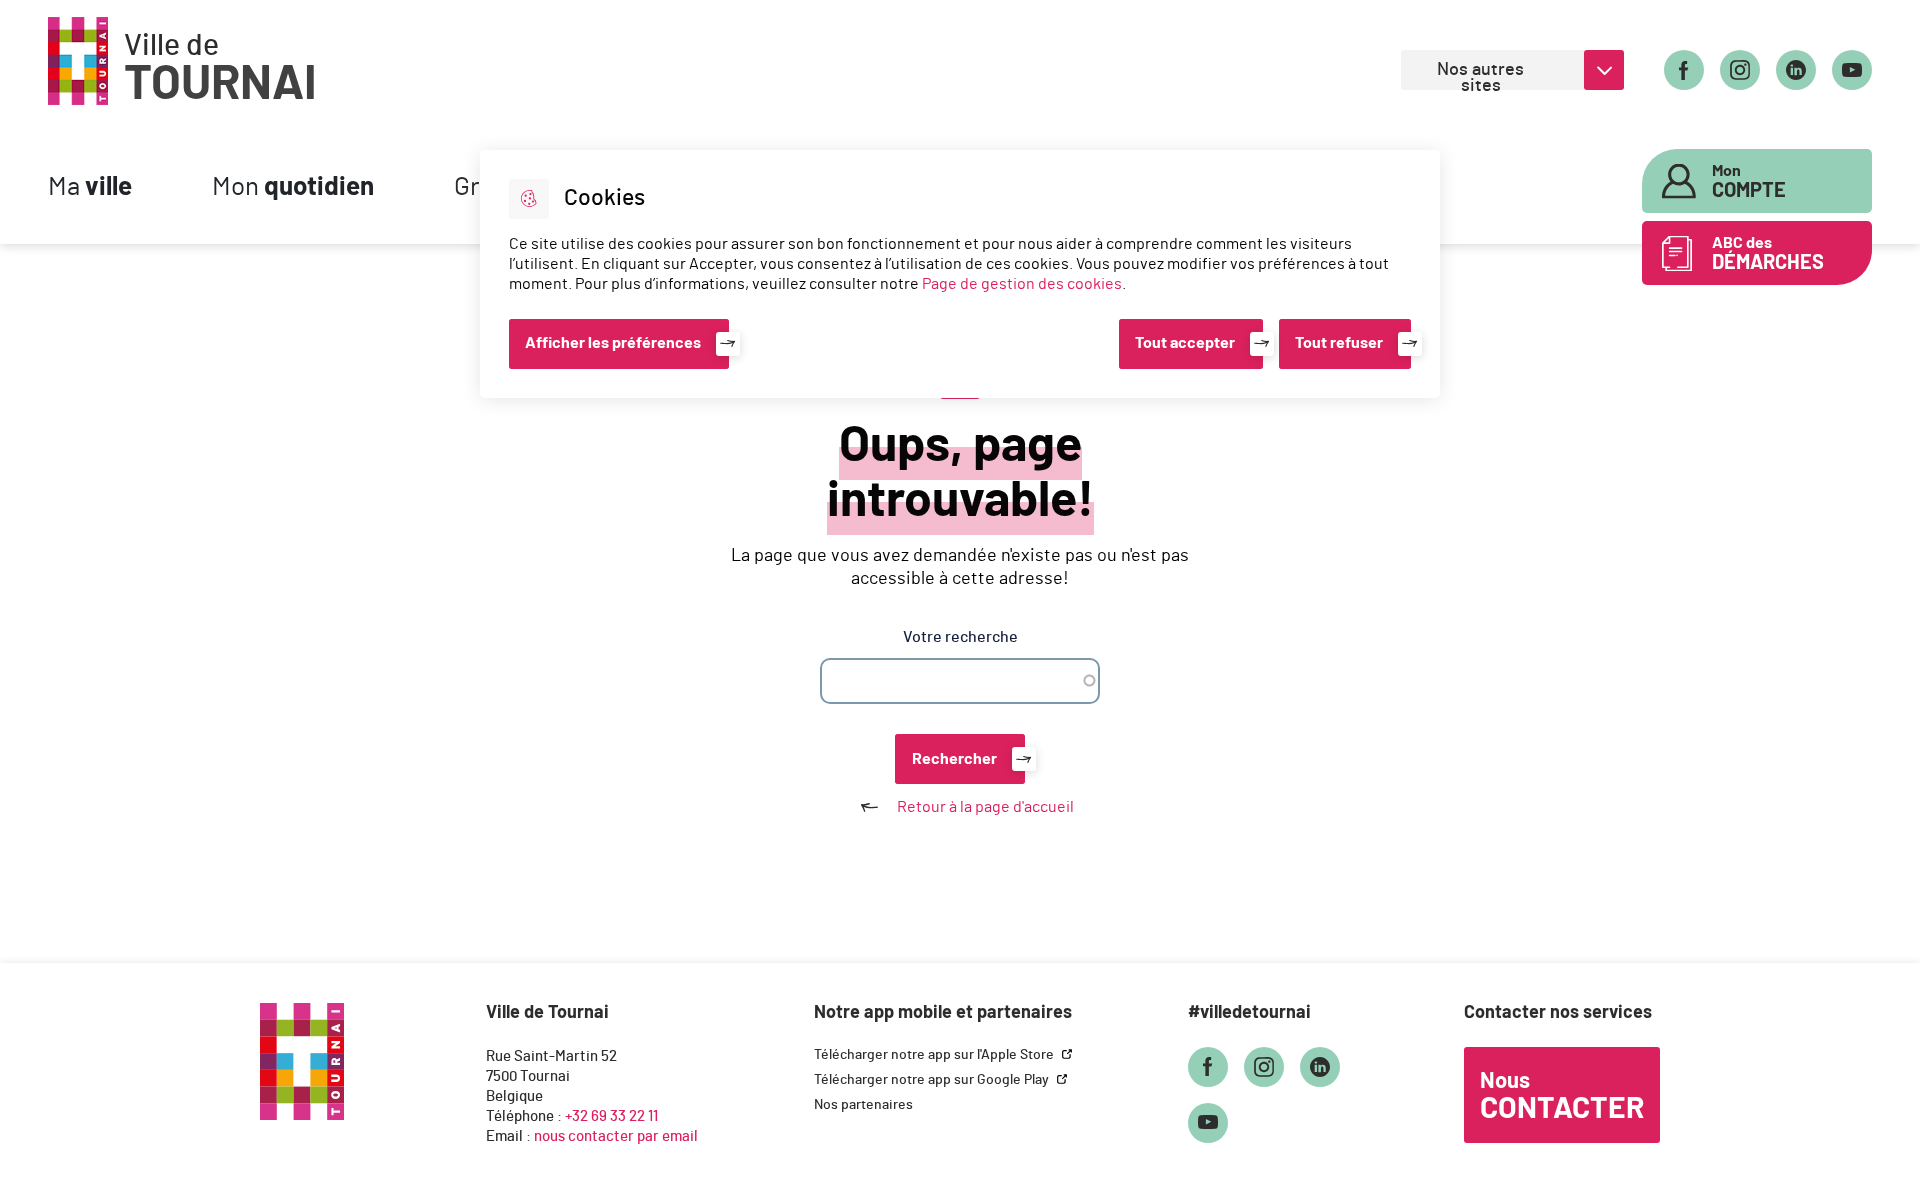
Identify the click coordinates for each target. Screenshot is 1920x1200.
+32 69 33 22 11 (611, 1116)
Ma (90, 187)
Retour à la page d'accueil (985, 807)
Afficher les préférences (613, 343)
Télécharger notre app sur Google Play (933, 1080)
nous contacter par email (616, 1136)
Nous (1562, 1097)
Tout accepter (1185, 343)
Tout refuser (1339, 343)
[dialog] (960, 274)
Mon (293, 187)
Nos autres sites (1480, 75)
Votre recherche (960, 637)
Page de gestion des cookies (1022, 284)
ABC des (1768, 254)
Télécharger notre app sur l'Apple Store (935, 1055)
